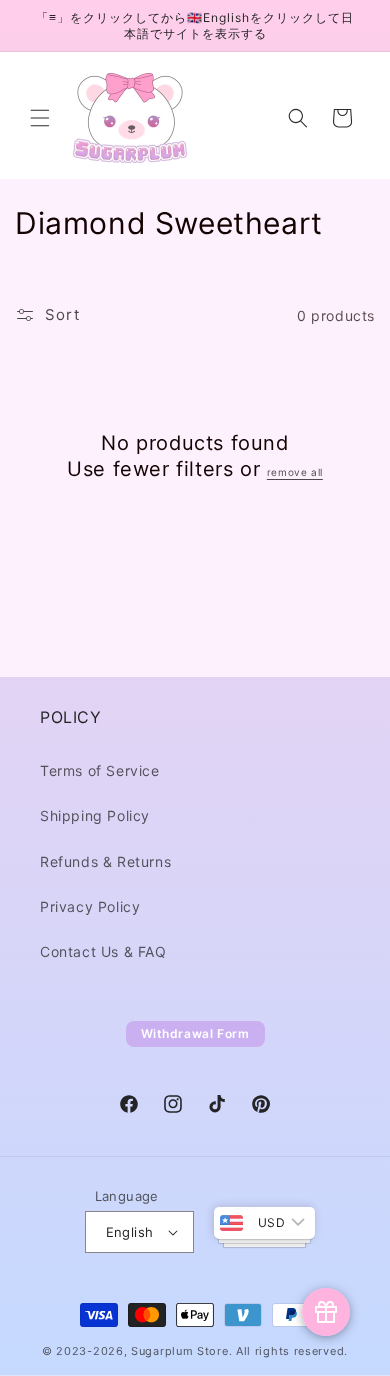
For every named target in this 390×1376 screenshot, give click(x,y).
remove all (295, 472)
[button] (40, 118)
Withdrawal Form (195, 1033)
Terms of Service (100, 770)
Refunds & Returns (105, 861)
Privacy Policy (90, 906)
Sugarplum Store (180, 1351)
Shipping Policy (95, 815)
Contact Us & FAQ (103, 951)
